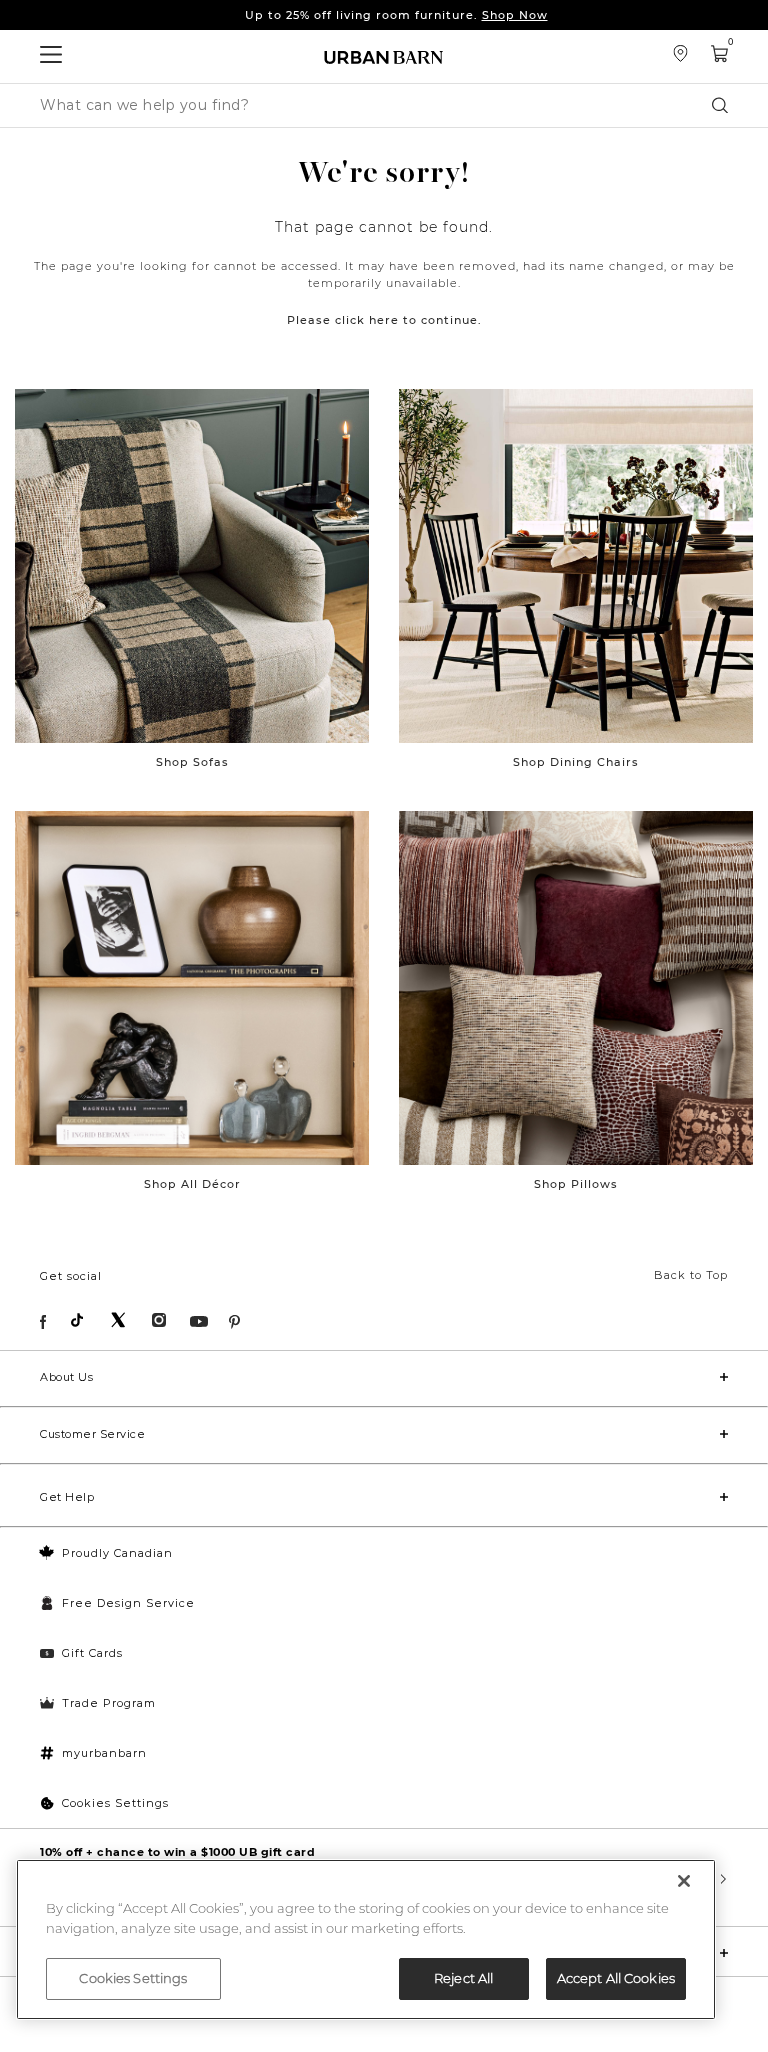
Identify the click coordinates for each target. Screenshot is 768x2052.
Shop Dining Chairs (576, 762)
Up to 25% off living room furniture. (396, 15)
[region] (366, 1939)
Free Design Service (128, 1603)
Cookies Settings (115, 1803)
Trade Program (109, 1703)
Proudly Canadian (117, 1553)
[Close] (684, 1881)
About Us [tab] (66, 1377)
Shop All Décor (192, 1184)
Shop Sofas (192, 762)
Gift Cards (92, 1653)
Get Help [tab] (67, 1497)
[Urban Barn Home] (384, 56)
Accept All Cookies (616, 1978)
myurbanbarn (104, 1753)
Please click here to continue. (384, 320)
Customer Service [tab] (92, 1434)
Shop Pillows (576, 1184)
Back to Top (691, 1275)
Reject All (463, 1978)
